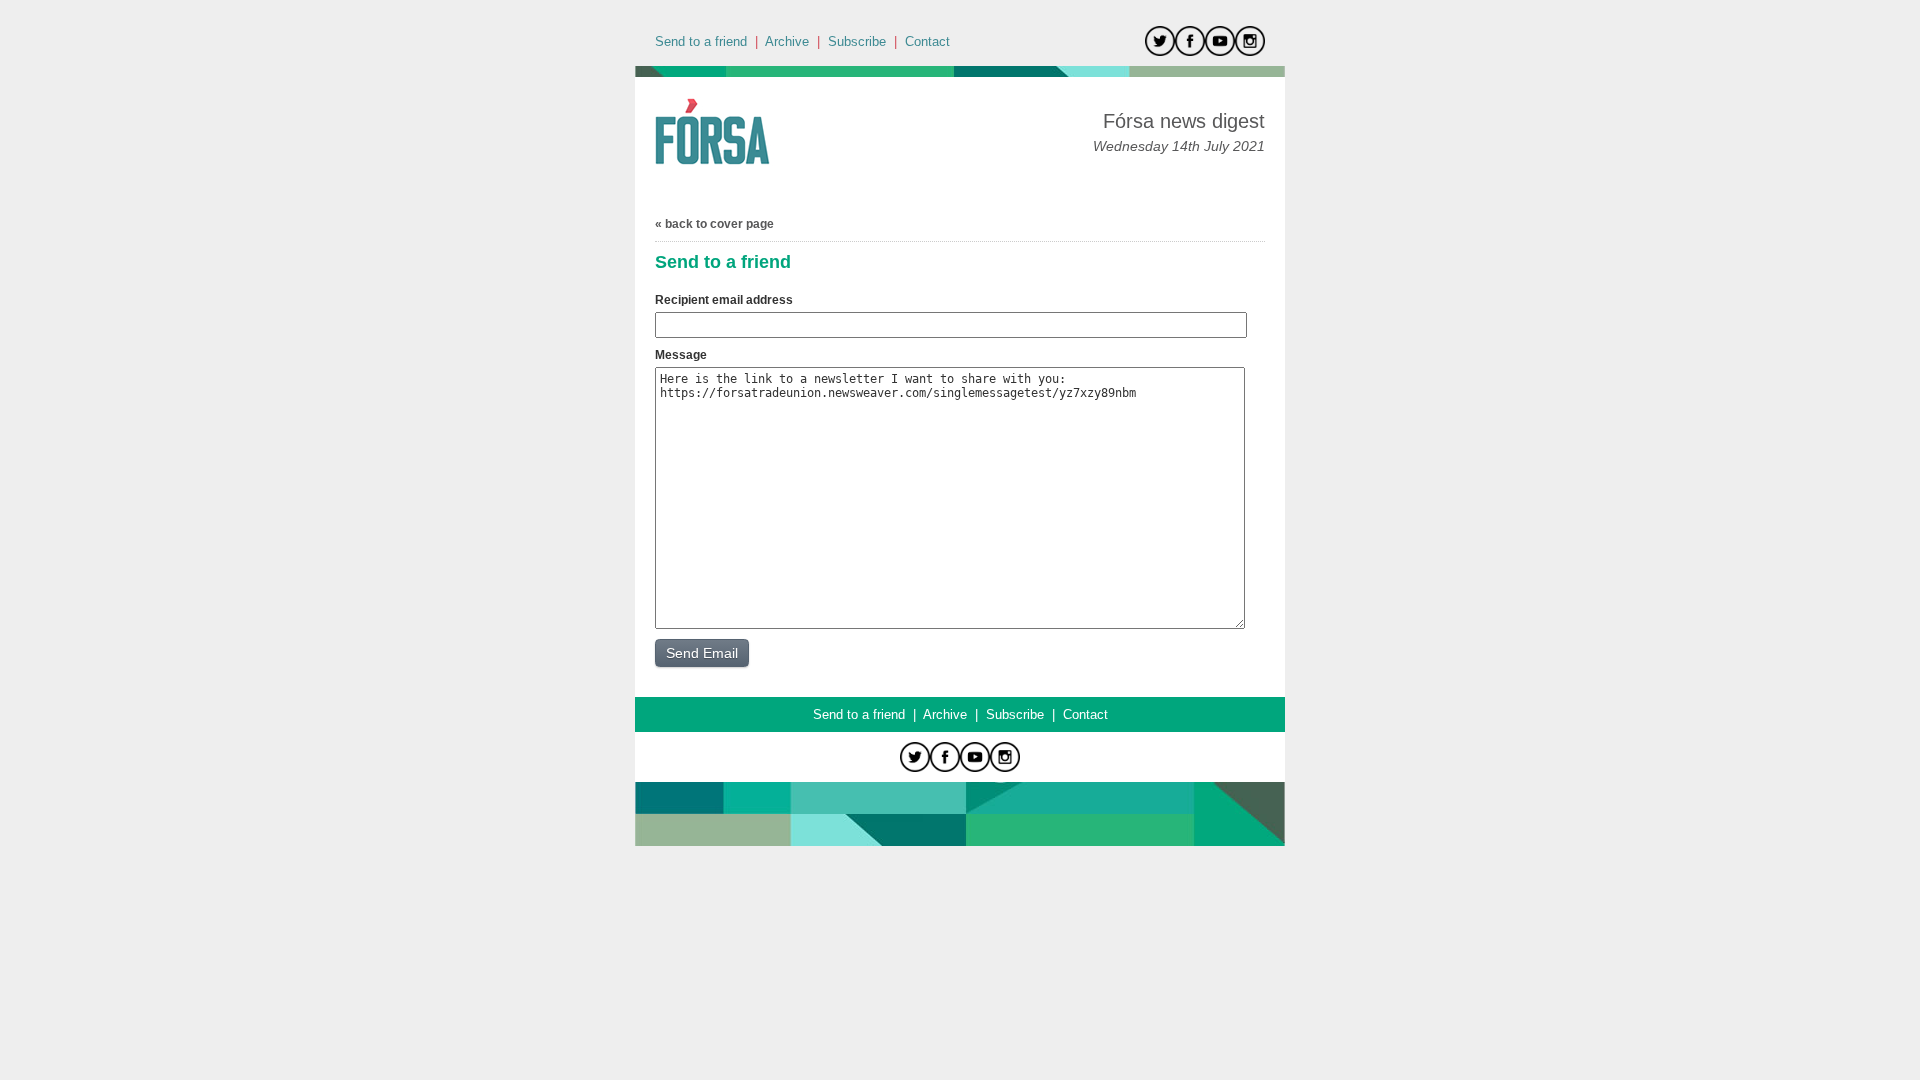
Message (681, 355)
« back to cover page (714, 224)
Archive (787, 41)
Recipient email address (724, 300)
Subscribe (857, 41)
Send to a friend (701, 41)
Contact (927, 41)
